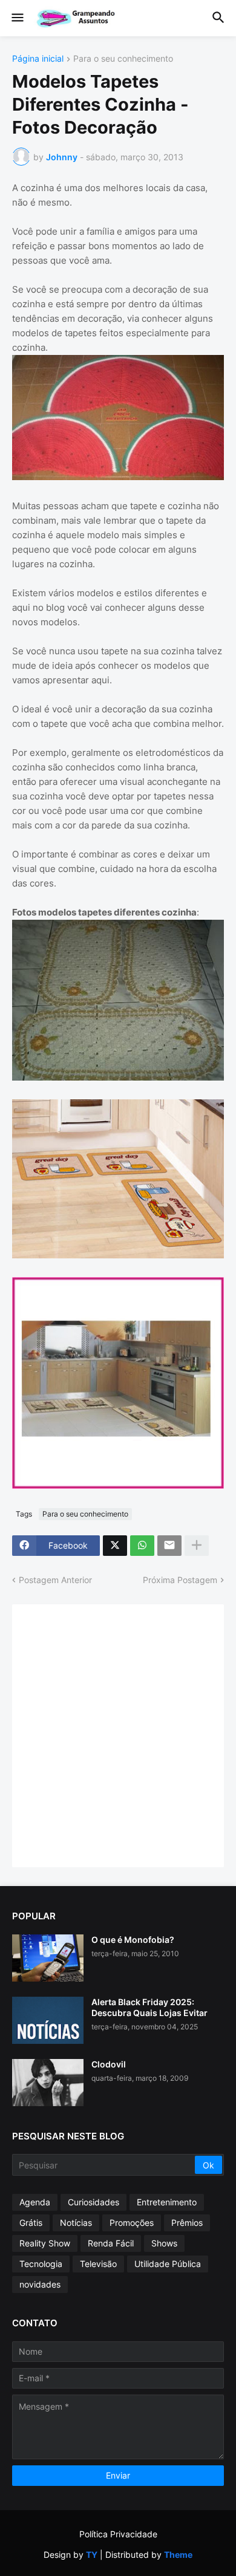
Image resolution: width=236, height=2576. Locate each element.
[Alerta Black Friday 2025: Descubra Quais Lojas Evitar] (48, 2020)
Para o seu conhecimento (123, 59)
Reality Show (45, 2243)
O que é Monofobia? (133, 1940)
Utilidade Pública (168, 2264)
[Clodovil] (48, 2083)
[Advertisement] (118, 1734)
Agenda (35, 2202)
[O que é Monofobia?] (48, 1958)
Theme (178, 2555)
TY (92, 2555)
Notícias (76, 2223)
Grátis (31, 2223)
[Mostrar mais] (197, 1546)
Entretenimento (167, 2202)
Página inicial (38, 59)
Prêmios (187, 2223)
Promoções (132, 2223)
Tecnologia (41, 2264)
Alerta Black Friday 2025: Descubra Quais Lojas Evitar (149, 2007)
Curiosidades (93, 2202)
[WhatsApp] (142, 1546)
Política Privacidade (118, 2534)
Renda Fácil (111, 2243)
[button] (17, 18)
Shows (164, 2243)
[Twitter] (115, 1546)
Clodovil (109, 2064)
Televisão (98, 2264)
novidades (40, 2284)
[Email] (169, 1546)
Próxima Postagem (180, 1580)
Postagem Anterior (55, 1580)
